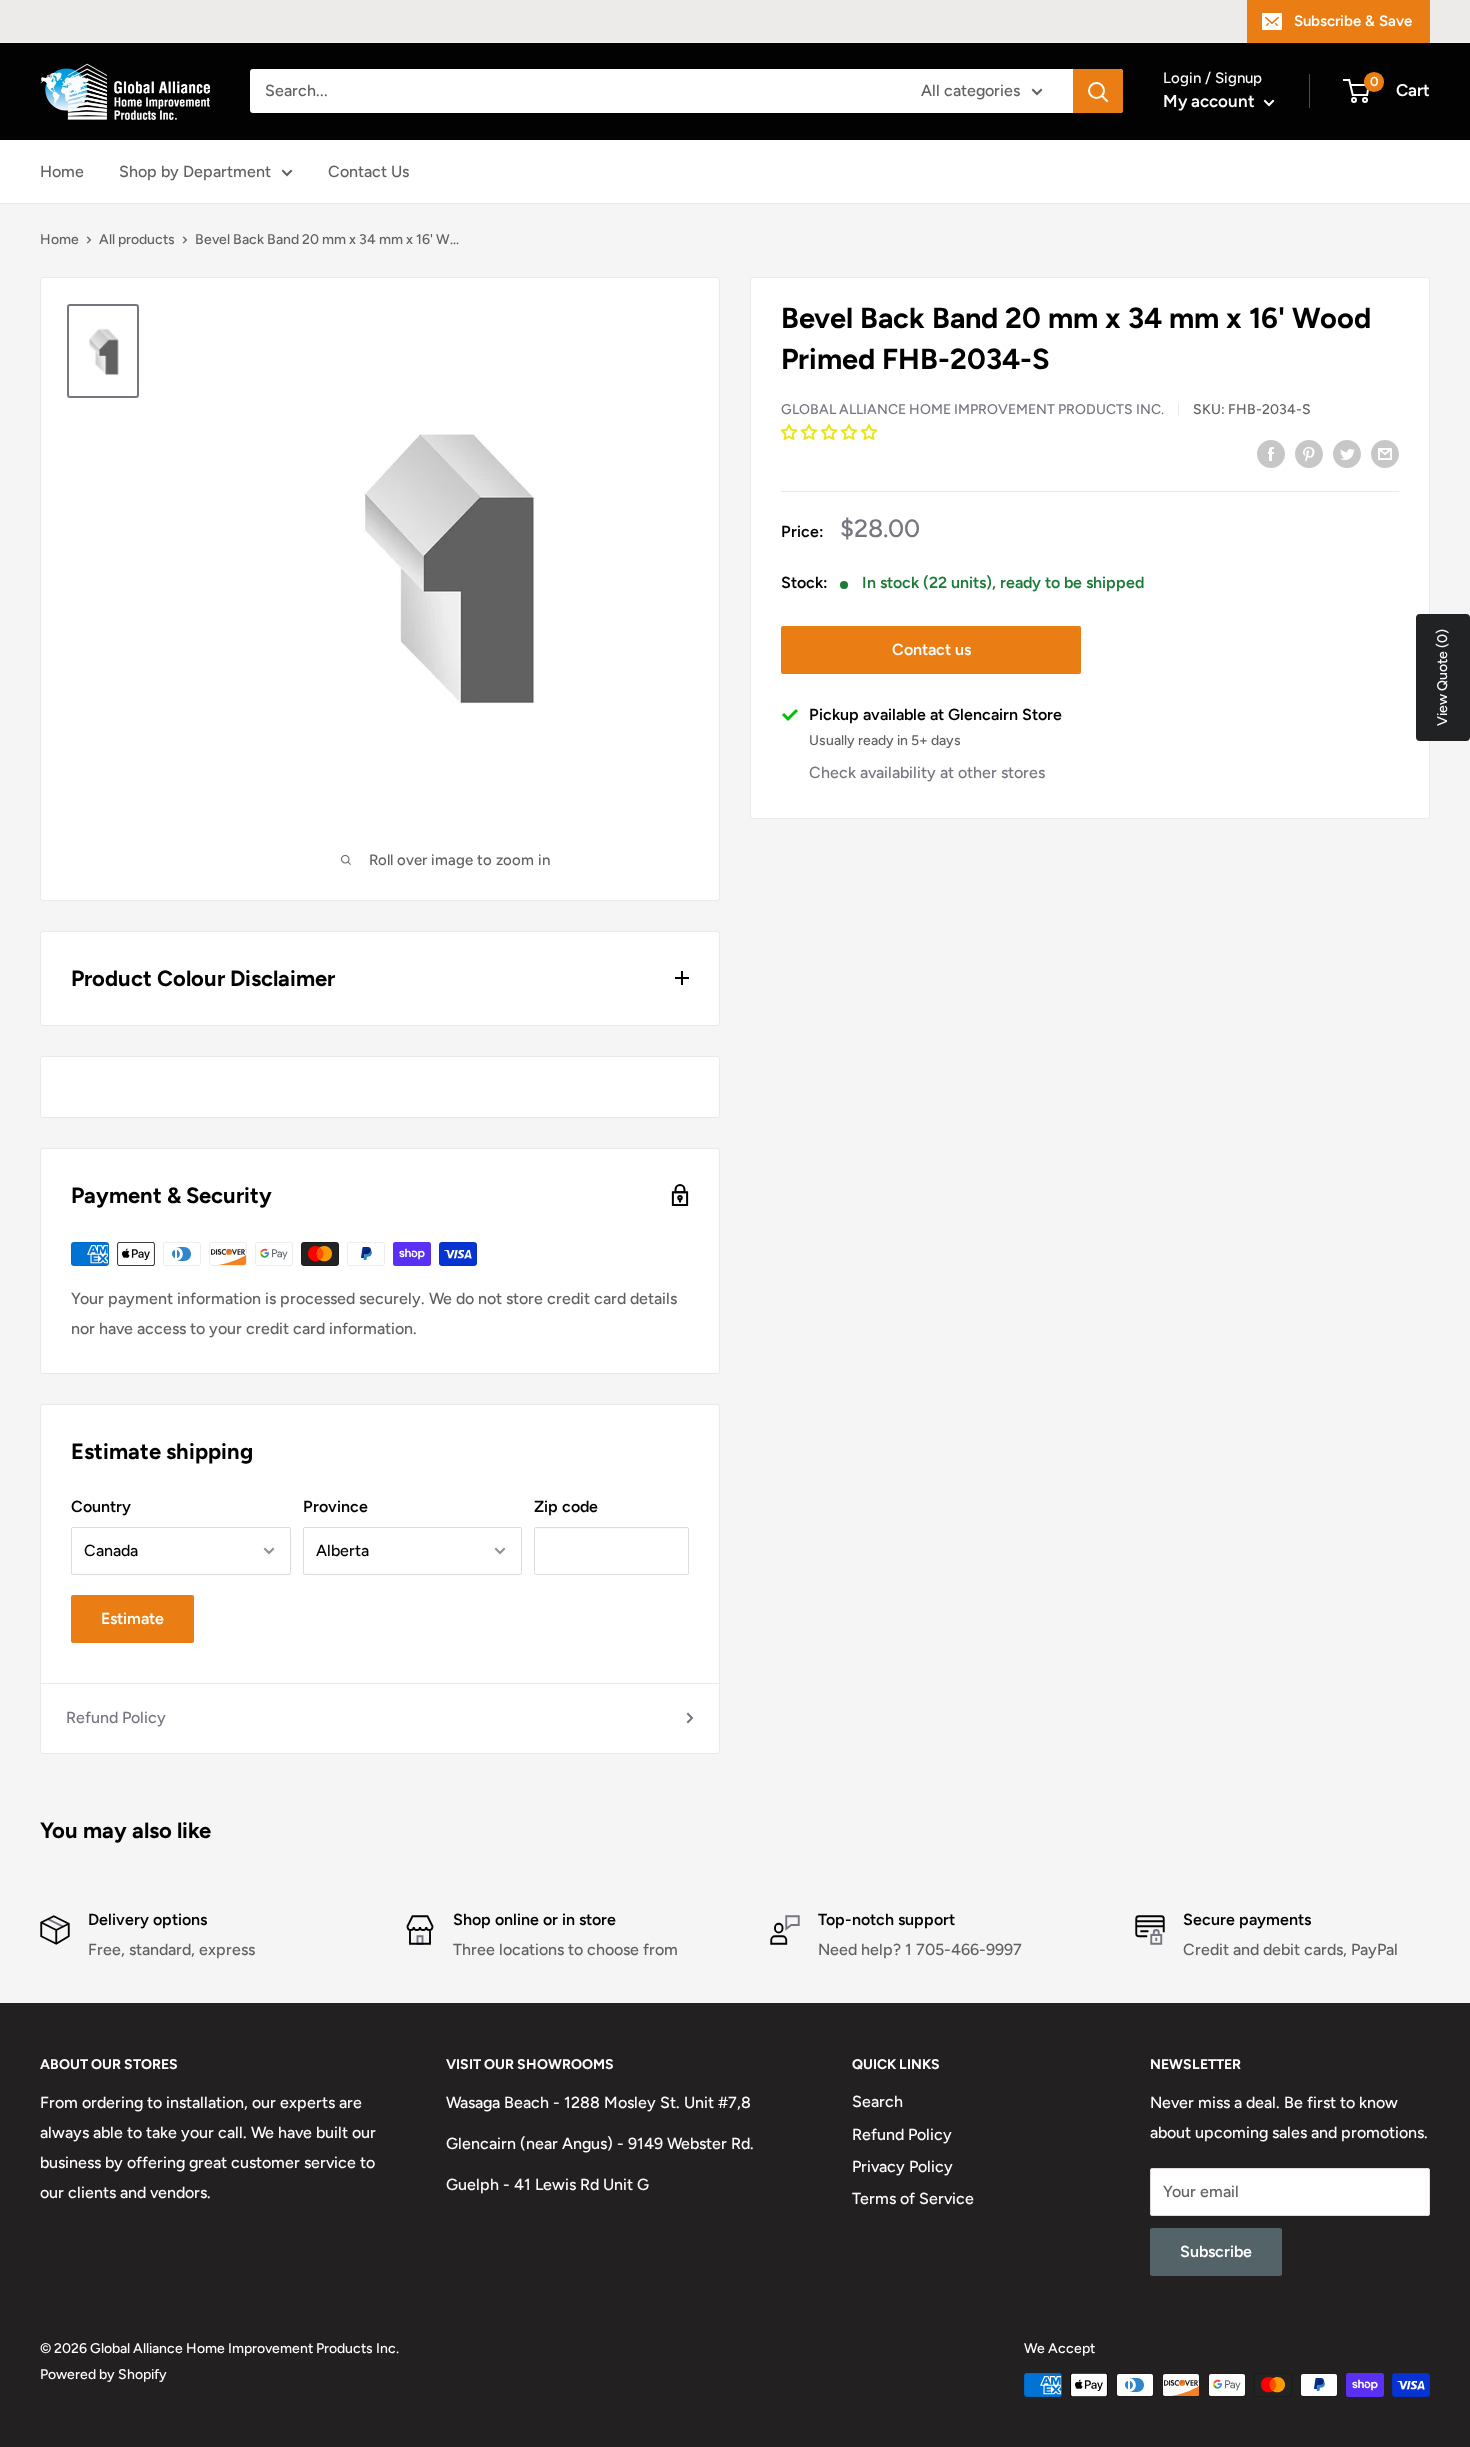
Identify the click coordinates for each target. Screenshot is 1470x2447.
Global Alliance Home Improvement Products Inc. (972, 409)
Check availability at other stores (927, 772)
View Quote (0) (1442, 677)
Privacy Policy (902, 2166)
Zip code (566, 1506)
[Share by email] (1385, 453)
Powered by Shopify (103, 2374)
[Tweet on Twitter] (1347, 453)
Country (101, 1506)
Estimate (132, 1618)
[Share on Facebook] (1271, 453)
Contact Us (368, 171)
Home (62, 171)
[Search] (1098, 91)
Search (877, 2101)
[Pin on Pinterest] (1309, 453)
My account (1211, 101)
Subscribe (1216, 2251)
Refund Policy (116, 1717)
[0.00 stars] (831, 432)
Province (335, 1506)
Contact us (931, 649)
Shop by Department (195, 171)
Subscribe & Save (1353, 21)
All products (137, 239)
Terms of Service (913, 2198)
